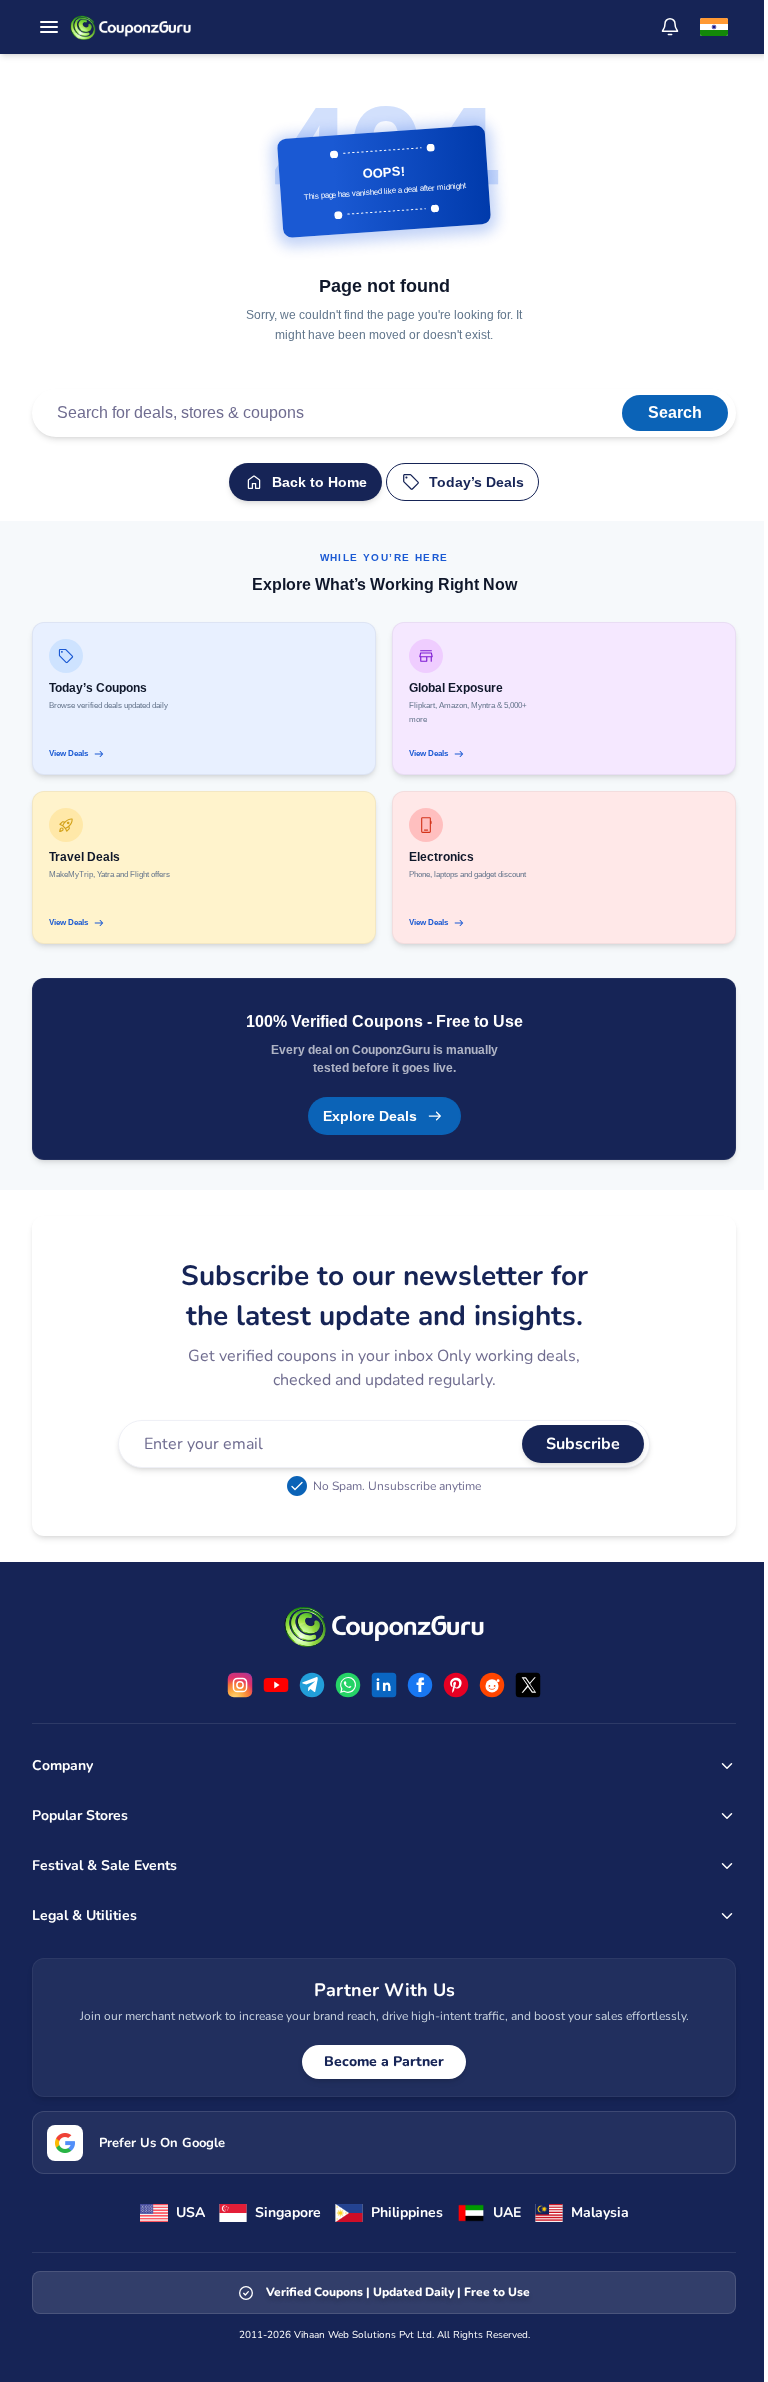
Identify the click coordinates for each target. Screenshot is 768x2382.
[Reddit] (492, 1685)
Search (675, 412)
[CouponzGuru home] (130, 27)
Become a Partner (384, 2061)
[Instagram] (240, 1685)
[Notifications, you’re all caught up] (670, 27)
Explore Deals (370, 1116)
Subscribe (583, 1444)
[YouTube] (276, 1685)
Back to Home (319, 482)
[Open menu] (49, 27)
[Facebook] (420, 1685)
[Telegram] (312, 1685)
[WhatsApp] (348, 1685)
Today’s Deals (476, 482)
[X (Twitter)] (528, 1685)
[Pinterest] (456, 1685)
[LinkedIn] (384, 1685)
